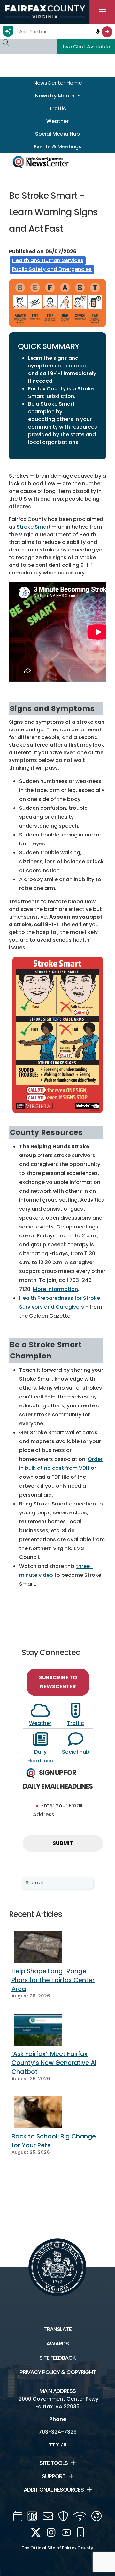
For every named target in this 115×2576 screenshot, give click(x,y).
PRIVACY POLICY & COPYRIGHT (58, 2372)
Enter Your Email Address (58, 1810)
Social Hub (76, 1752)
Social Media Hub (57, 134)
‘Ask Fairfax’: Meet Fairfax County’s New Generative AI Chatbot (54, 2063)
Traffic (58, 108)
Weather (57, 121)
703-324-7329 (58, 2432)
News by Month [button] (55, 96)
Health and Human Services (48, 260)
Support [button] (54, 2476)
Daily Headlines (40, 1756)
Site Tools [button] (54, 2463)
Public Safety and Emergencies (52, 269)
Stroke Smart (34, 527)
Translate (57, 2329)
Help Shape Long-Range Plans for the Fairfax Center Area (53, 1980)
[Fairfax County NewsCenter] (41, 161)
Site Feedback (57, 2358)
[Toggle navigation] (102, 12)
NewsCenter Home (58, 83)
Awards (57, 2344)
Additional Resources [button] (54, 2490)
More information (55, 1289)
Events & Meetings (58, 147)
